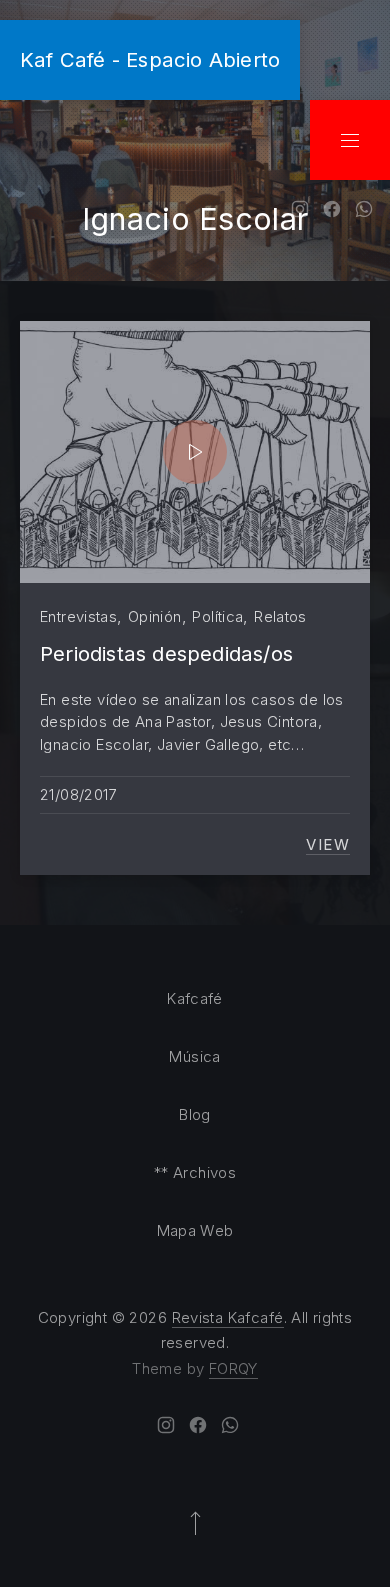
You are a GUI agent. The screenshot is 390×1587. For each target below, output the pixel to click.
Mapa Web (195, 1230)
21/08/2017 (78, 794)
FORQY (233, 1368)
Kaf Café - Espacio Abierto (150, 59)
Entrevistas (78, 616)
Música (194, 1056)
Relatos (280, 616)
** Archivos (195, 1172)
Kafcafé (195, 998)
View (328, 845)
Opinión (155, 616)
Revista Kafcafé (228, 1317)
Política (217, 616)
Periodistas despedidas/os (166, 653)
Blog (195, 1114)
